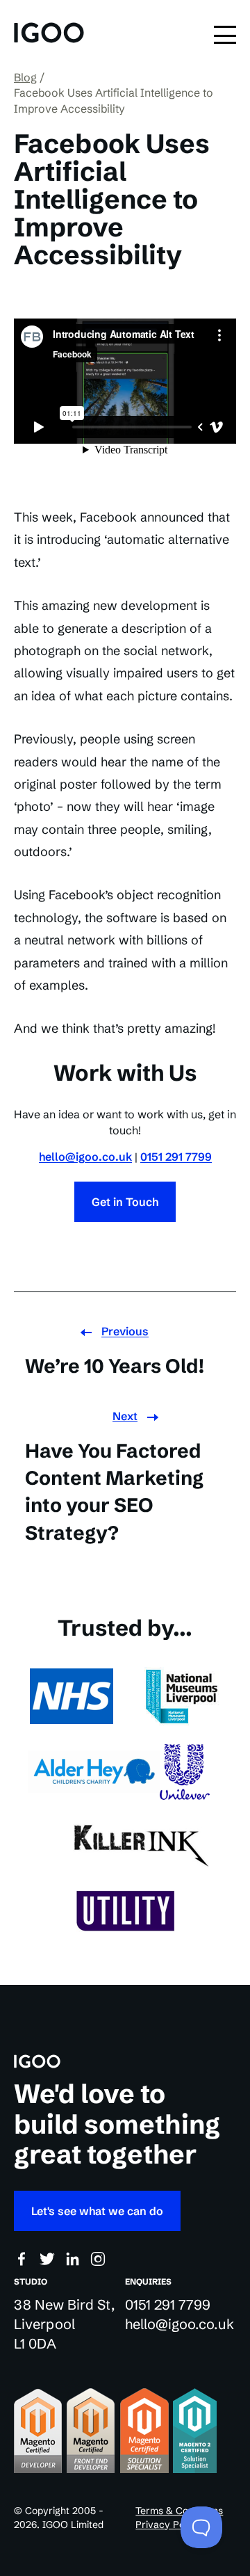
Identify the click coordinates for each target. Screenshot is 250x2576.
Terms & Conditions (179, 2511)
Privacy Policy (168, 2525)
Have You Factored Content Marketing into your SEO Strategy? (114, 1492)
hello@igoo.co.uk (85, 1157)
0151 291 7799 (176, 1157)
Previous (125, 1331)
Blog (25, 77)
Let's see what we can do (97, 2211)
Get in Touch (125, 1202)
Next (125, 1416)
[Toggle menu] (225, 35)
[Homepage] (49, 34)
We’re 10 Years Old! (115, 1366)
